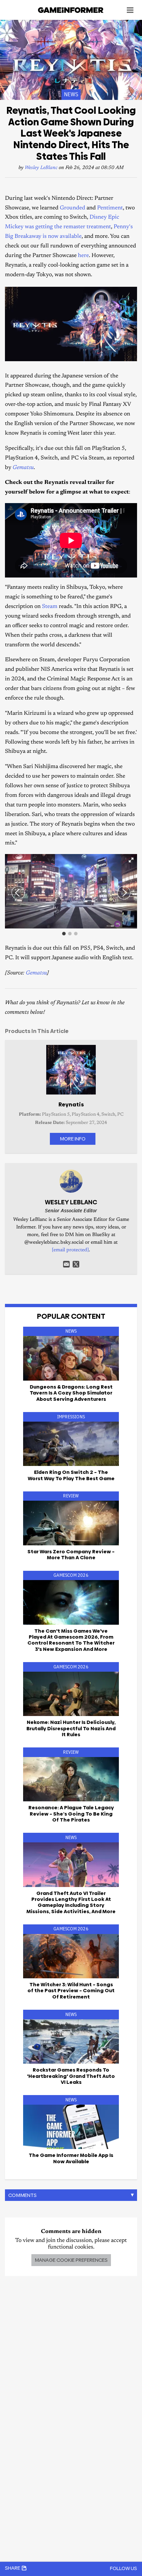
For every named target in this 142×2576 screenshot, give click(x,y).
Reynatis (71, 1104)
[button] (131, 860)
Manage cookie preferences (71, 2260)
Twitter (76, 1264)
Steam (50, 607)
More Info (73, 1139)
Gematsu (36, 973)
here (83, 256)
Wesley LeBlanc (41, 168)
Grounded (72, 208)
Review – (71, 1554)
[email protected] (70, 1250)
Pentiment (110, 208)
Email (66, 1264)
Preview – (71, 1991)
